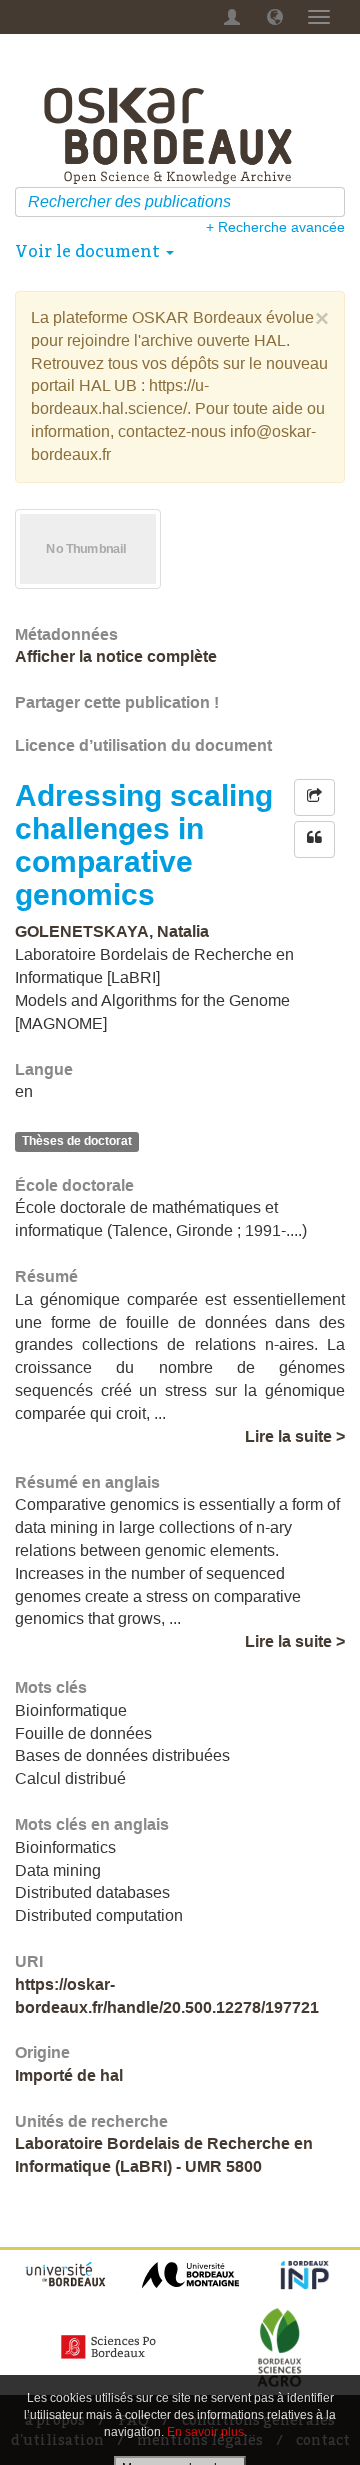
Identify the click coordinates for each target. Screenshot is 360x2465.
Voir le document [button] (89, 251)
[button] (275, 17)
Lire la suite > (295, 1436)
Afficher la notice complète (116, 656)
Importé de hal (69, 2075)
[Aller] (332, 202)
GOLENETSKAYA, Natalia (112, 931)
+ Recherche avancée (275, 227)
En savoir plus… (211, 2432)
